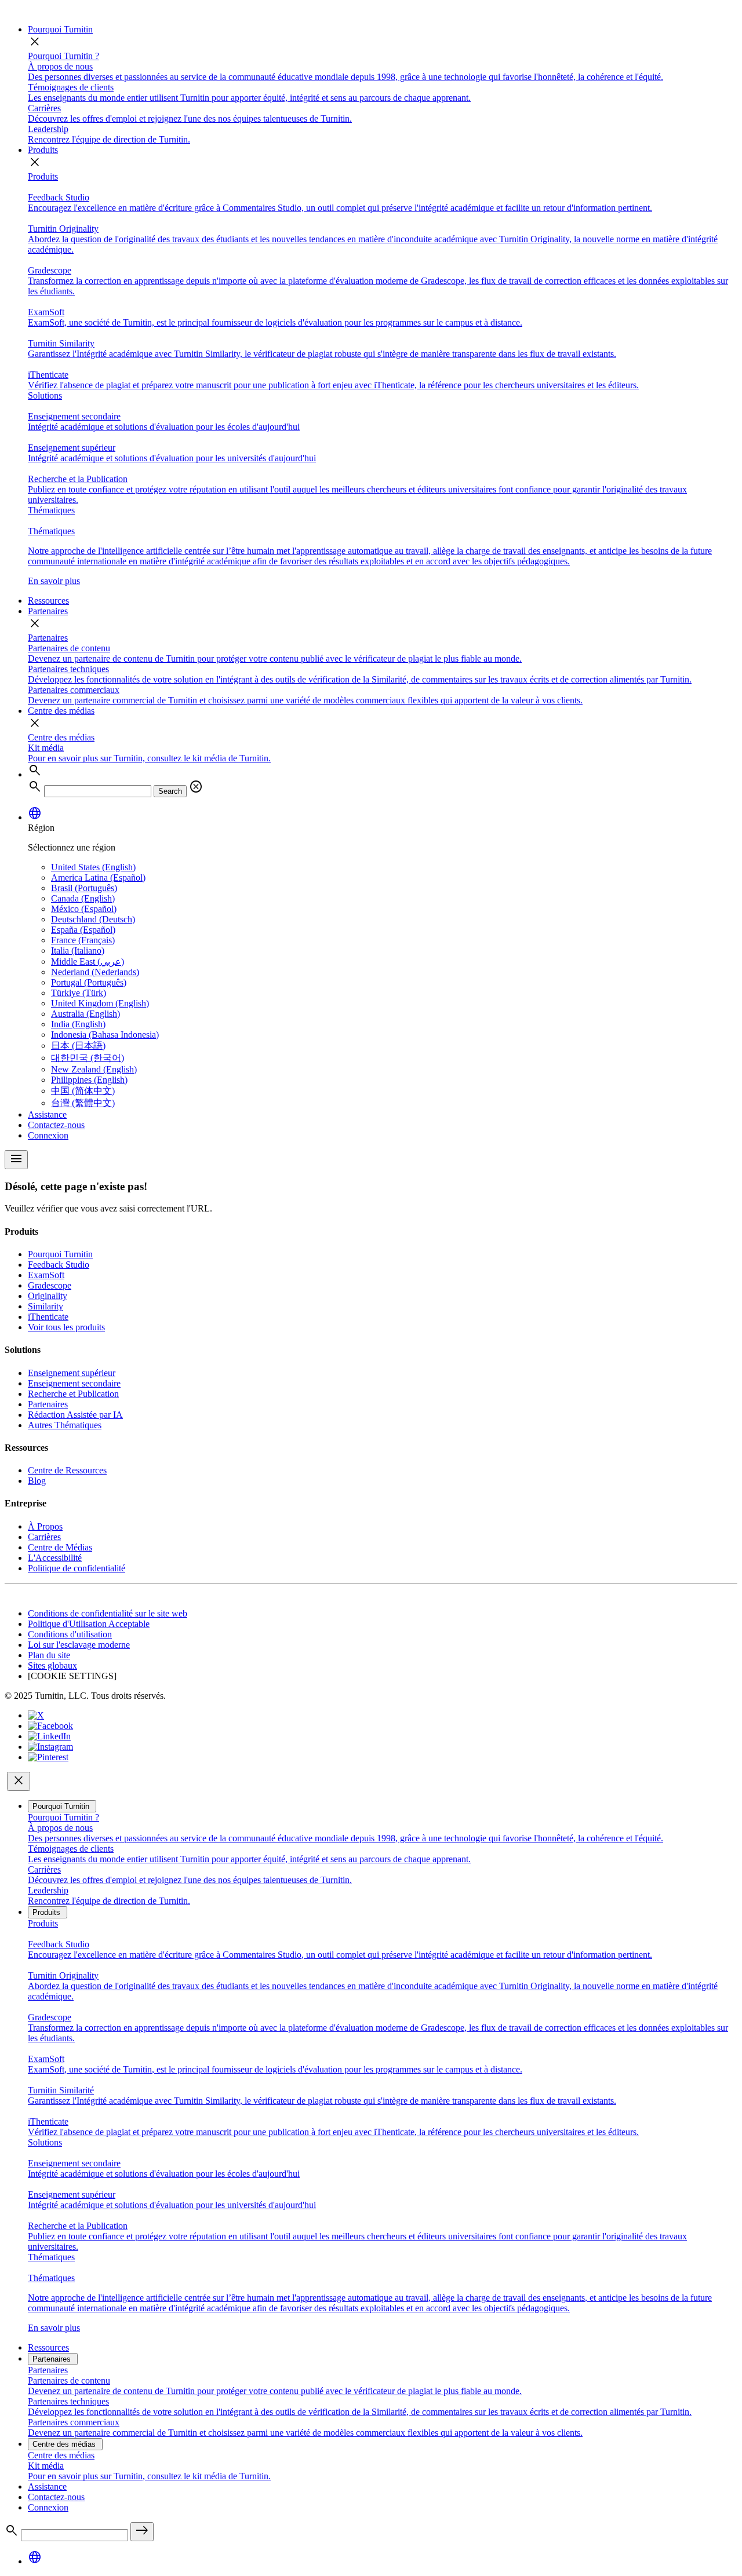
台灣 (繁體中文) (83, 1103)
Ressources (48, 601)
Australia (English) (86, 1014)
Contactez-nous (56, 1125)
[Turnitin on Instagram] (50, 1747)
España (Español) (83, 930)
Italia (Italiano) (78, 951)
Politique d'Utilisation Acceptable (89, 1624)
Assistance (47, 1114)
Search (170, 791)
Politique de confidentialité (77, 1568)
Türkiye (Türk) (79, 993)
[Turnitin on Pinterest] (48, 1757)
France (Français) (83, 940)
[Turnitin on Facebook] (50, 1726)
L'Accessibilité (55, 1558)
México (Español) (84, 909)
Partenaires (48, 611)
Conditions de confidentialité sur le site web (108, 1613)
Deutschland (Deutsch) (93, 919)
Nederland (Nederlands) (95, 972)
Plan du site (49, 1655)
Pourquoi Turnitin (60, 29)
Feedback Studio (59, 1265)
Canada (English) (83, 898)
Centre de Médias (60, 1547)
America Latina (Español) (98, 877)
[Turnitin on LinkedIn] (49, 1736)
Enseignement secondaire (74, 1383)
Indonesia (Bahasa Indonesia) (105, 1035)
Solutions (45, 395)
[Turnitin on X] (36, 1715)
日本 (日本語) (78, 1046)
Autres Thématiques (65, 1425)
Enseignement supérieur (72, 1373)
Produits (43, 150)
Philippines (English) (89, 1080)
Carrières (44, 1537)
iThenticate (48, 1317)
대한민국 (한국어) (88, 1058)
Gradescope (50, 1285)
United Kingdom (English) (100, 1003)
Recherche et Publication (73, 1394)
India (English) (78, 1024)
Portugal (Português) (89, 982)
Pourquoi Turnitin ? (63, 56)
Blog (37, 1481)
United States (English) (93, 867)
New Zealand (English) (94, 1069)
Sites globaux (52, 1665)
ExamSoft (46, 1275)
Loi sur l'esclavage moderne (79, 1645)
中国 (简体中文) (83, 1091)
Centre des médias (61, 711)
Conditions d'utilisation (70, 1634)
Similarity (46, 1306)
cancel (196, 787)
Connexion (48, 1135)
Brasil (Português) (84, 888)
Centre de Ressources (67, 1470)
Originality (48, 1296)
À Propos (45, 1526)
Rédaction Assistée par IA (75, 1415)
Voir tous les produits (66, 1327)
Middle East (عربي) (88, 962)
